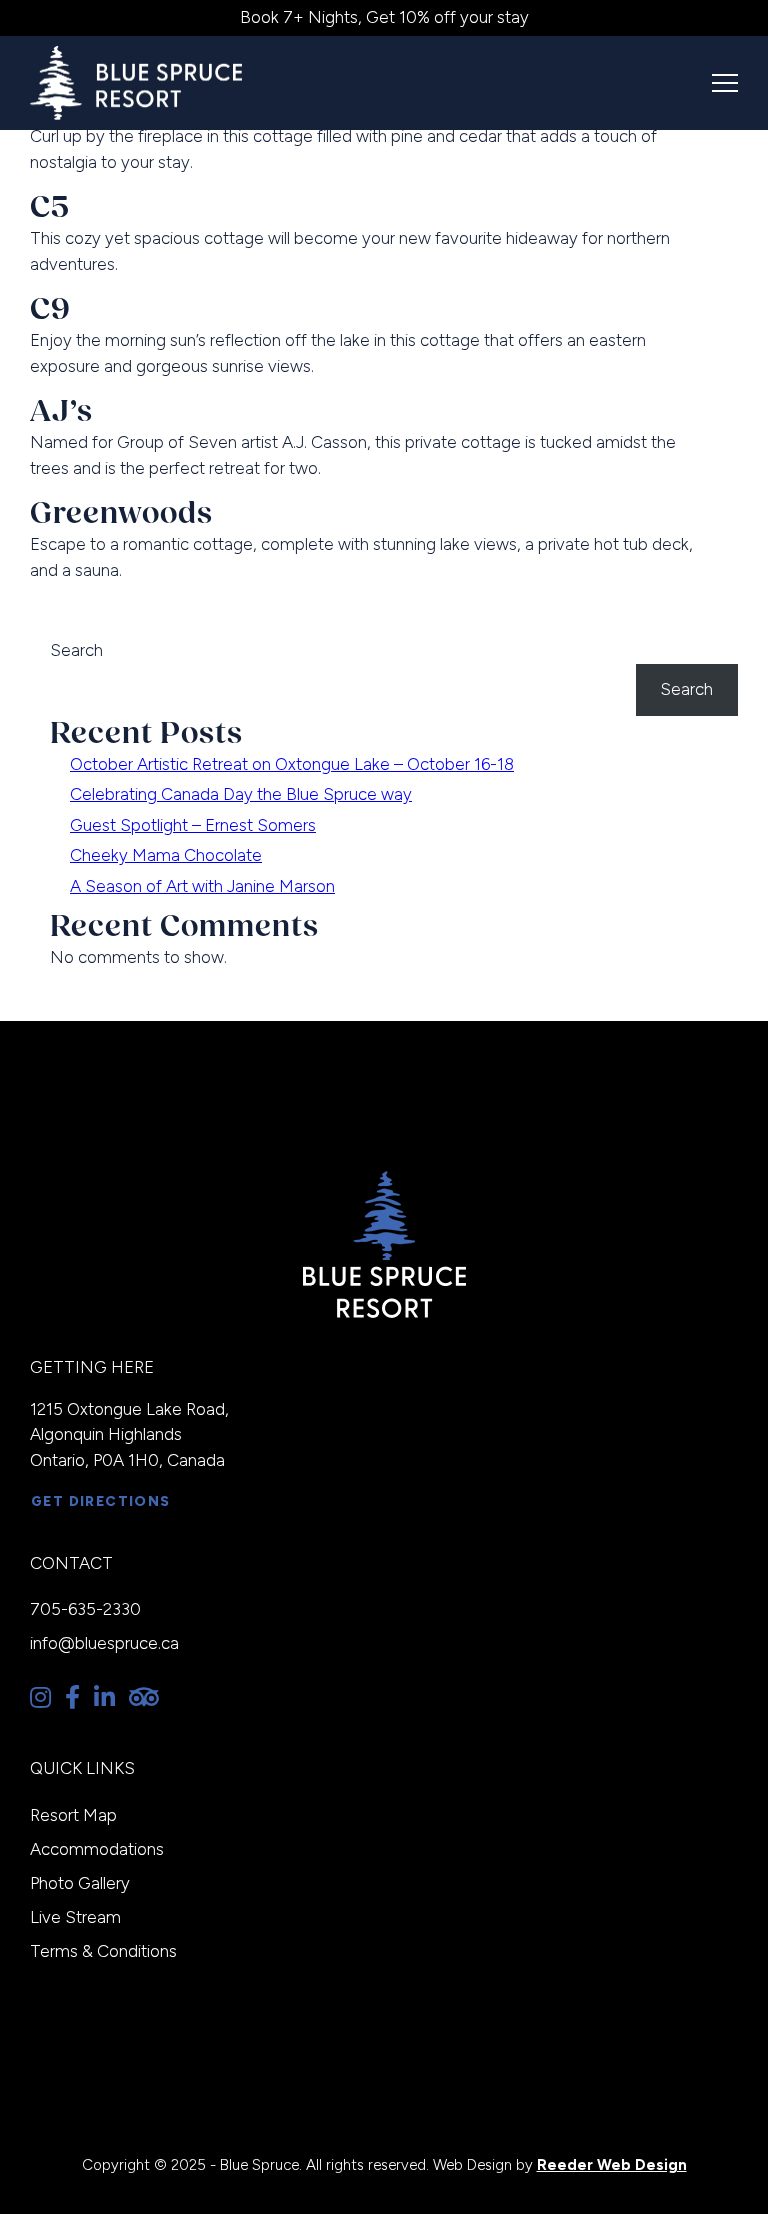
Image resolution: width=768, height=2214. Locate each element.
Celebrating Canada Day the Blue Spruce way (241, 794)
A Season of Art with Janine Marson (202, 886)
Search (76, 650)
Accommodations (97, 1849)
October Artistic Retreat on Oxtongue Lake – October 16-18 (292, 764)
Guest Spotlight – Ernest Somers (193, 825)
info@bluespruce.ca (104, 1643)
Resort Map (73, 1815)
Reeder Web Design (612, 2165)
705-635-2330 (85, 1609)
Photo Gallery (80, 1883)
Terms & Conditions (103, 1951)
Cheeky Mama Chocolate (166, 855)
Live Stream (75, 1917)
